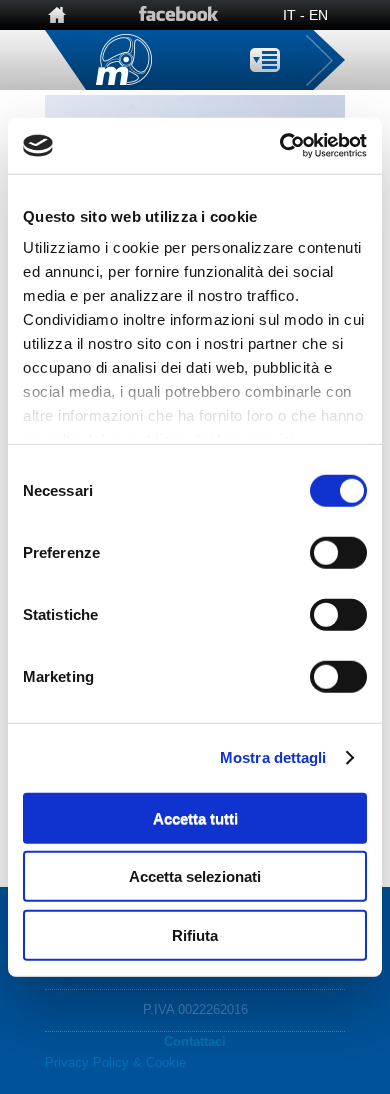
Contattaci (195, 1041)
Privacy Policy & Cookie (115, 1062)
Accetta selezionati (195, 876)
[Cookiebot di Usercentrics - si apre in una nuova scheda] (280, 146)
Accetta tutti (195, 817)
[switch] (338, 552)
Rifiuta (195, 934)
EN (318, 15)
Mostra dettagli (273, 757)
